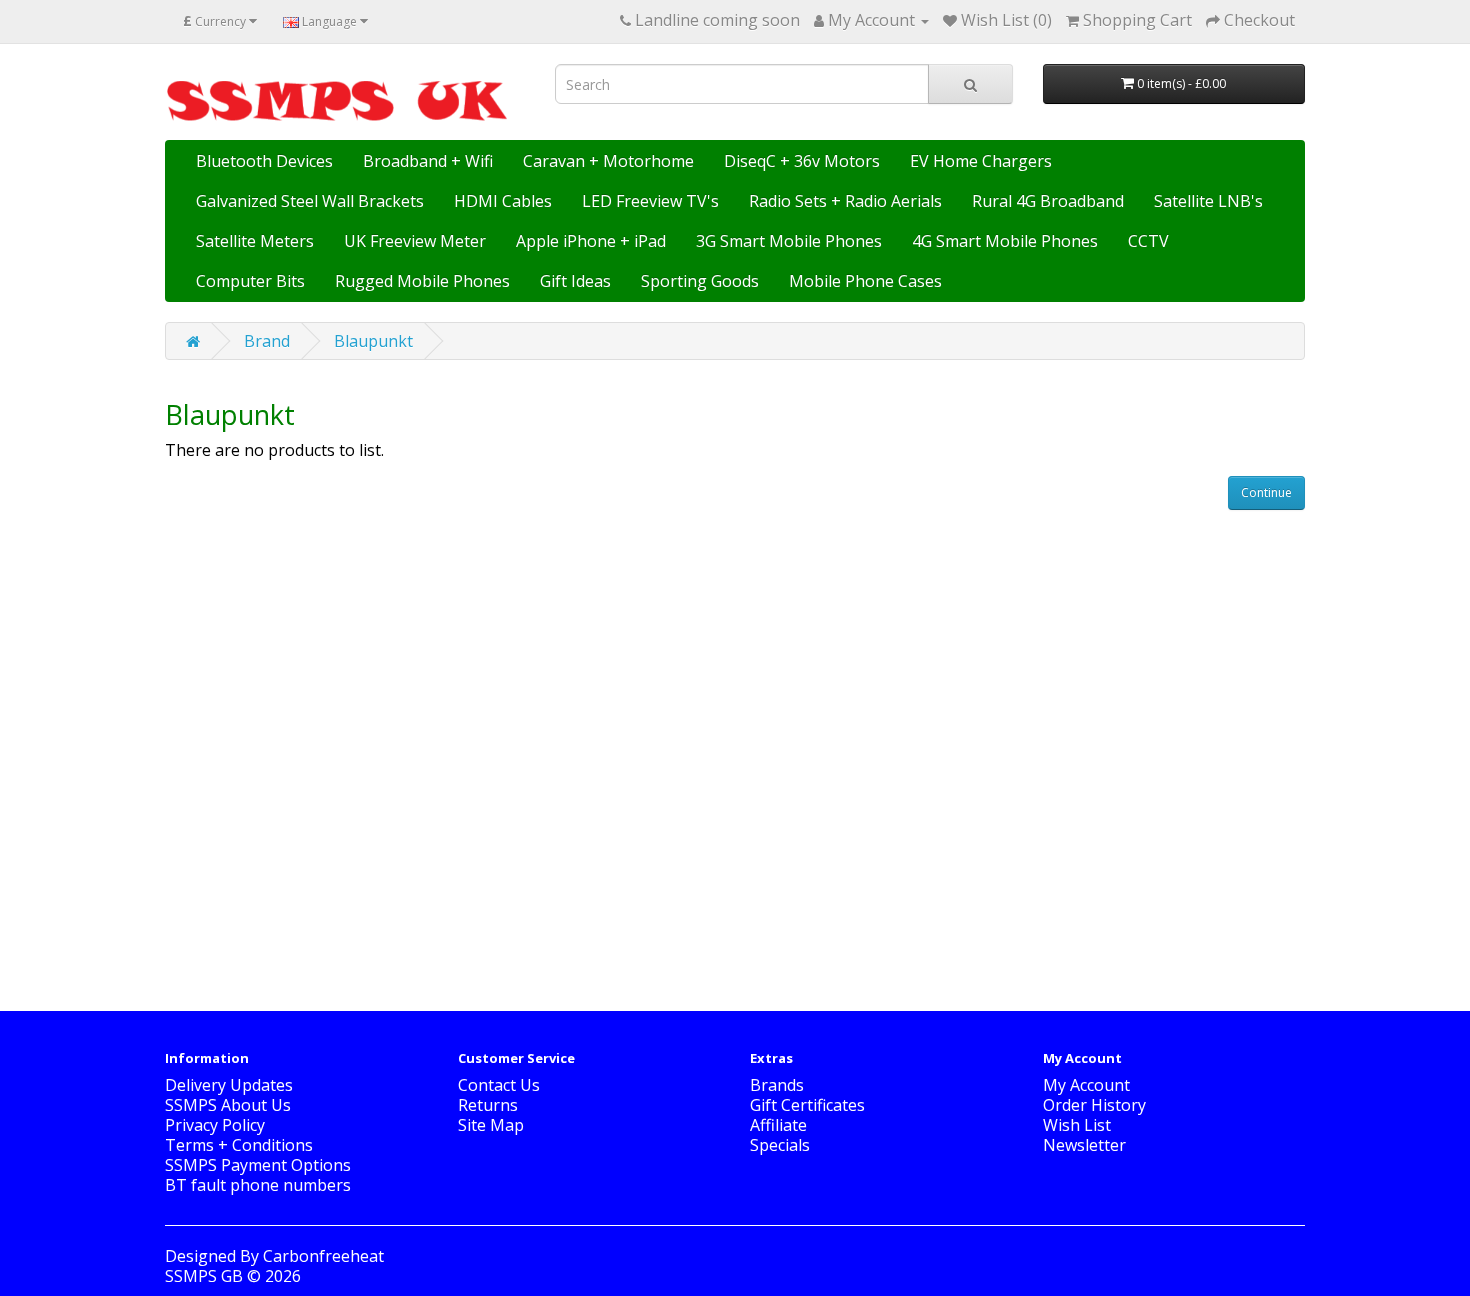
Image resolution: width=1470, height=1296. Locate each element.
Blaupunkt (373, 341)
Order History (1094, 1105)
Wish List (1077, 1125)
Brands (777, 1085)
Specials (780, 1145)
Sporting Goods (700, 281)
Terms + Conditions (239, 1145)
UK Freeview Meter (415, 241)
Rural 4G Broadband (1048, 201)
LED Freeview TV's (650, 201)
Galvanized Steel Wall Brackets (310, 201)
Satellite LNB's (1208, 201)
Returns (488, 1105)
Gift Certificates (807, 1105)
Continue (1266, 492)
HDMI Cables (503, 201)
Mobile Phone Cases (865, 281)
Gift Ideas (575, 281)
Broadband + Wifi (428, 161)
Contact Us (499, 1085)
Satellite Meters (255, 241)
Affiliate (778, 1125)
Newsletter (1084, 1145)
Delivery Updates (229, 1085)
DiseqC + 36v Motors (802, 161)
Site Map (491, 1125)
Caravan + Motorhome (608, 161)
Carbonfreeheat (323, 1256)
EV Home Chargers (981, 161)
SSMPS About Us (228, 1105)
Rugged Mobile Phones (422, 281)
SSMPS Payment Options (258, 1165)
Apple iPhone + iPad (591, 241)
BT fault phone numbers (258, 1185)
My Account (1086, 1085)
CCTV (1148, 241)
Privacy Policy (215, 1125)
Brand (267, 341)
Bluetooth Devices (264, 161)
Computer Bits (250, 281)
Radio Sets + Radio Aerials (845, 201)
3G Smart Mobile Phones (789, 241)
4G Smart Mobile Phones (1005, 241)
